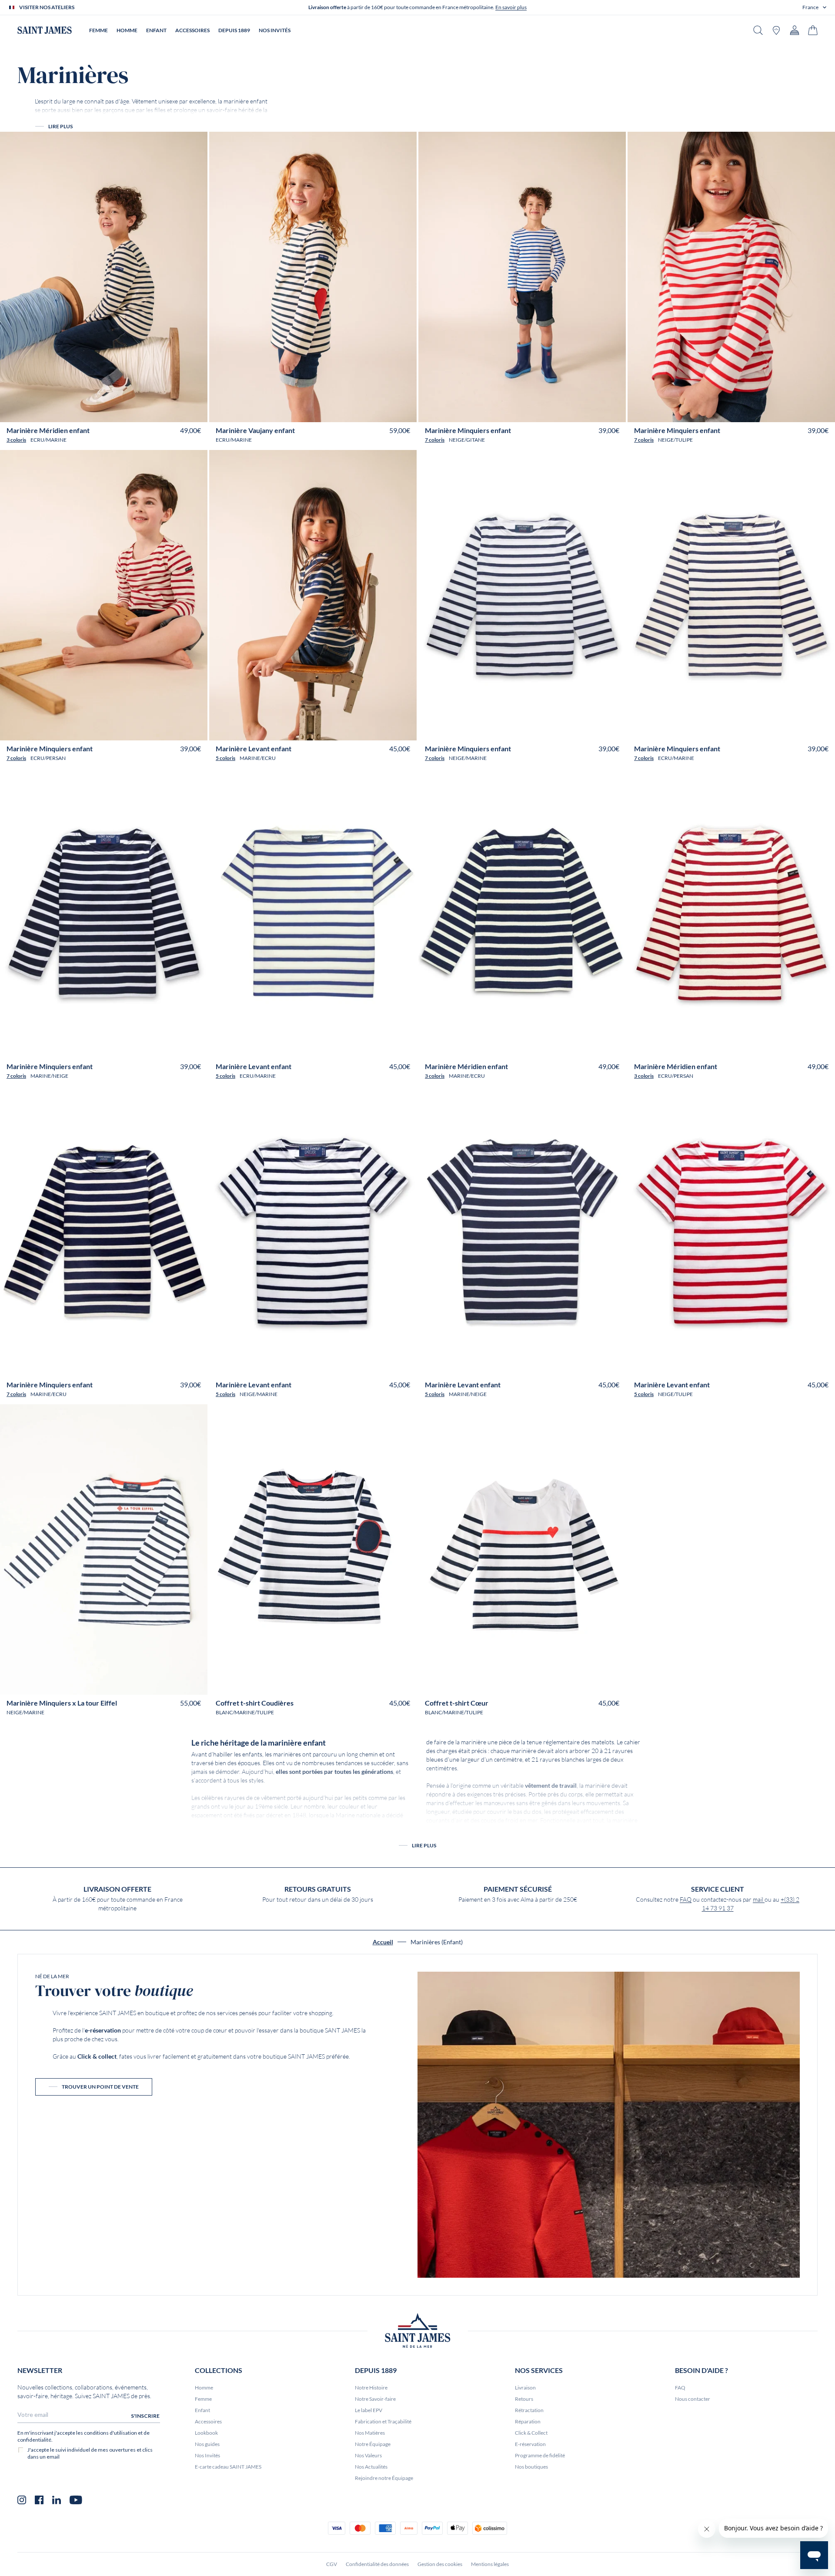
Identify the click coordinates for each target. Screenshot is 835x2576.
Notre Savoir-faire (375, 2399)
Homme (204, 2388)
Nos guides (207, 2444)
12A (125, 412)
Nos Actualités (371, 2467)
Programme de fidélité (540, 2455)
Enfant (202, 2410)
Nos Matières (370, 2433)
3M (284, 1685)
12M (310, 1685)
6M (296, 1685)
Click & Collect (531, 2433)
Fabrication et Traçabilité (383, 2421)
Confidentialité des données (377, 2564)
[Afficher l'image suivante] (195, 390)
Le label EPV (369, 2410)
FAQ (686, 1900)
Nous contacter (693, 2399)
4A (75, 412)
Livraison (525, 2388)
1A (53, 412)
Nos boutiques (531, 2467)
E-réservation (530, 2444)
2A (64, 412)
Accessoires (208, 2421)
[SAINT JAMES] (45, 30)
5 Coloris (225, 758)
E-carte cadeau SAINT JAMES (228, 2467)
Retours (524, 2399)
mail (759, 1900)
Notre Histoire (371, 2388)
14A (139, 412)
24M (340, 1685)
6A (87, 412)
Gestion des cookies (440, 2564)
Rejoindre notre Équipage (384, 2478)
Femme (203, 2399)
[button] (814, 7)
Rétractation (529, 2410)
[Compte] (795, 30)
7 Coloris (435, 440)
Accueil (383, 1942)
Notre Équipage (373, 2444)
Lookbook (206, 2433)
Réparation (528, 2421)
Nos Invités (207, 2455)
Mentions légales (490, 2564)
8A (98, 412)
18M (325, 1685)
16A (154, 412)
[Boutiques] (776, 30)
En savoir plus (511, 7)
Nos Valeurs (368, 2455)
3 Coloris (16, 440)
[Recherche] (758, 30)
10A (111, 412)
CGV (332, 2564)
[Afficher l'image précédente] (13, 390)
